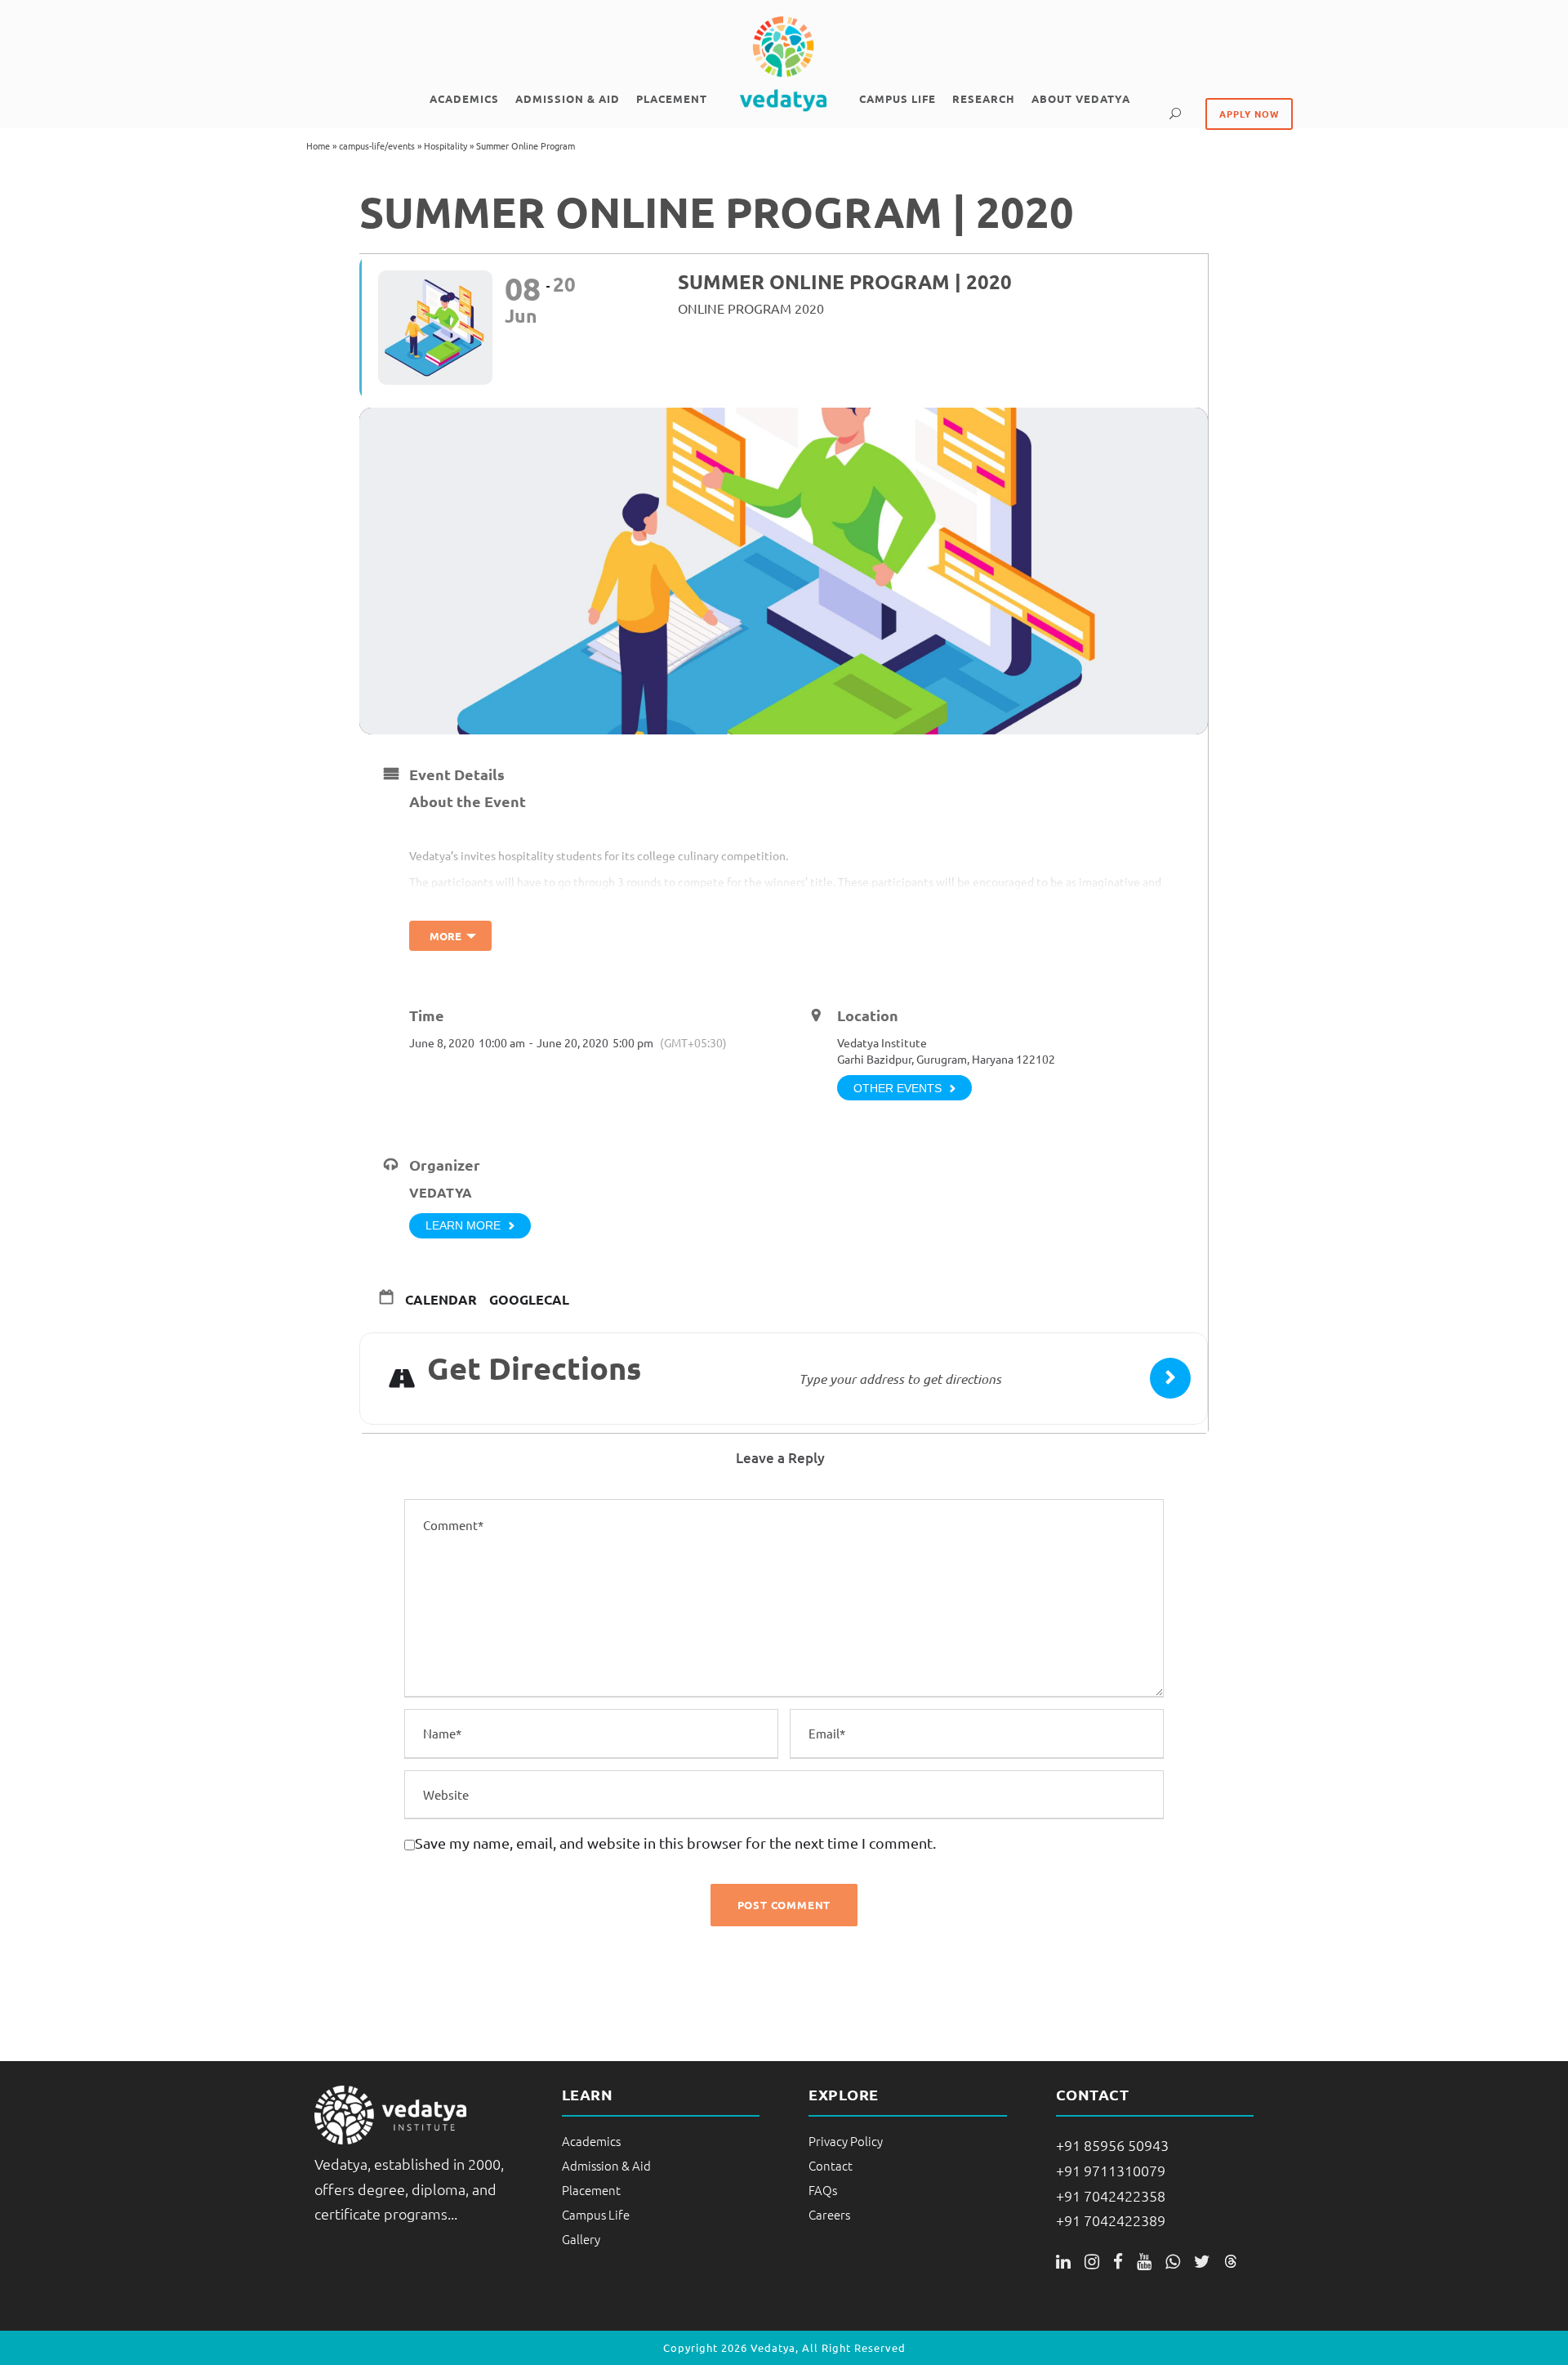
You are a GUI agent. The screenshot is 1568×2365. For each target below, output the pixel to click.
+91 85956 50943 (1112, 2145)
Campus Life (898, 98)
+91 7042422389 (1111, 2220)
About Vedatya (1081, 98)
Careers (829, 2214)
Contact (831, 2165)
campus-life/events (377, 145)
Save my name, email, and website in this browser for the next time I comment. (675, 1843)
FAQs (823, 2190)
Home (318, 145)
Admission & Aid (568, 98)
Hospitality (445, 145)
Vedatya (441, 1192)
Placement (672, 98)
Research (984, 98)
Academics (464, 98)
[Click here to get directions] (1170, 1378)
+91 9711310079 (1111, 2170)
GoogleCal (529, 1300)
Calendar (441, 1300)
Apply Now (1249, 114)
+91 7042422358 (1111, 2195)
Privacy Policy (846, 2141)
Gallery (581, 2239)
